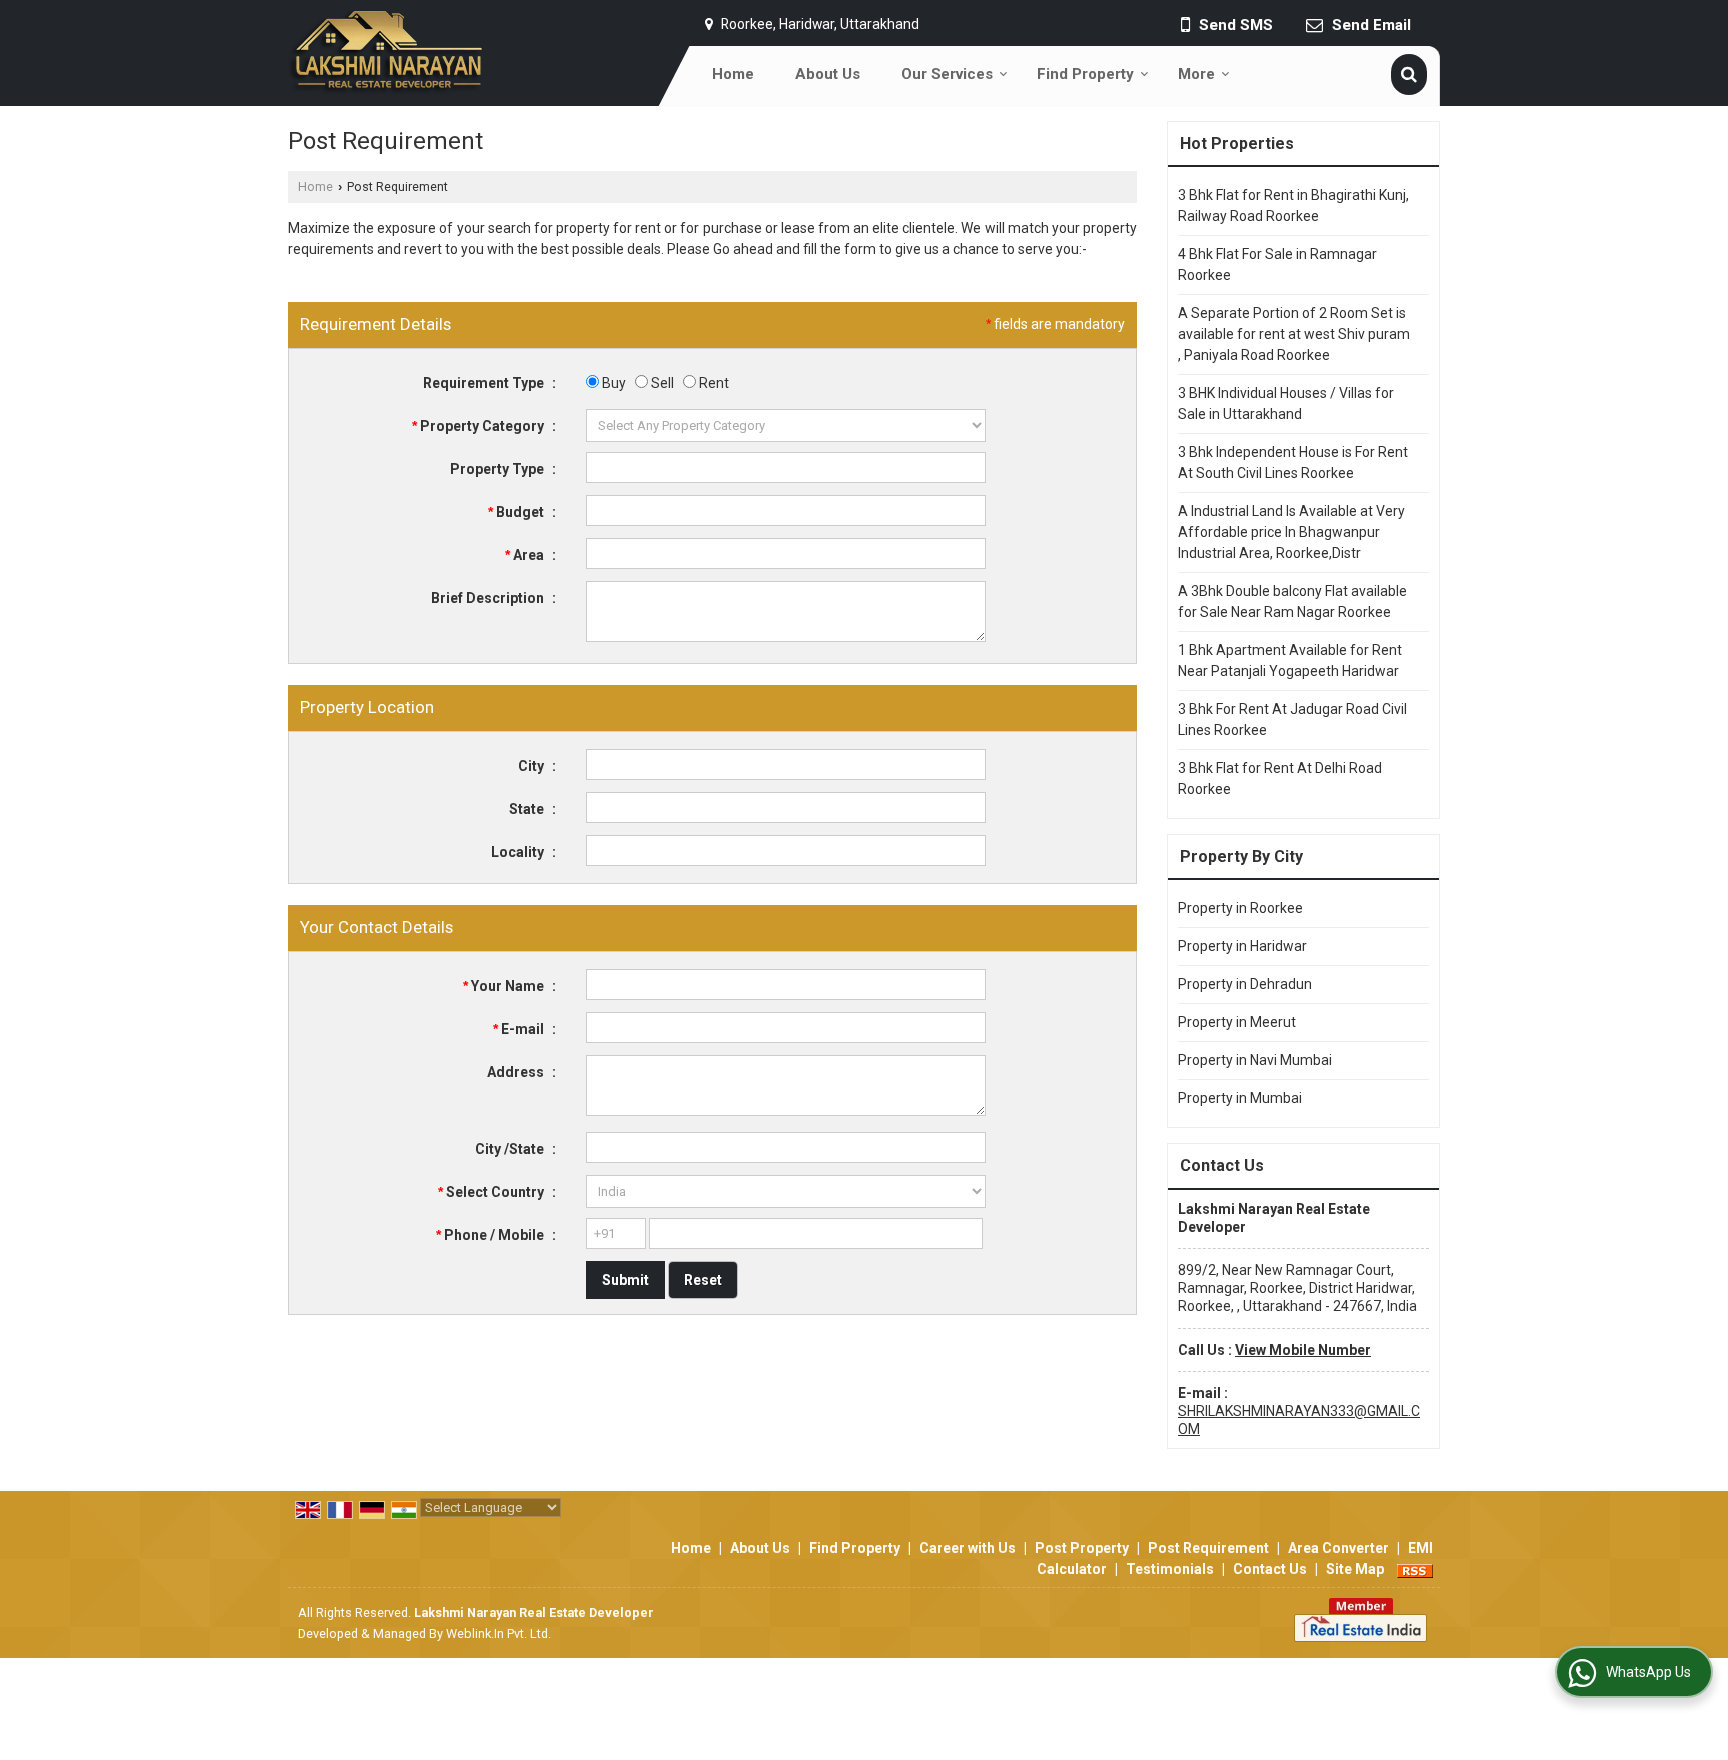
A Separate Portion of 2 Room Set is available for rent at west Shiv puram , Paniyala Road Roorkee (1294, 334)
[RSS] (1415, 1569)
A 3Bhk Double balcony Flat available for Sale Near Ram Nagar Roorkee (1292, 601)
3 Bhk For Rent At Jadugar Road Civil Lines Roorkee (1292, 719)
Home (733, 74)
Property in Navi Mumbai (1255, 1060)
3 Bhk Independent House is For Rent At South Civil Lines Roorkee (1293, 462)
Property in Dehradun (1245, 984)
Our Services (947, 74)
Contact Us (1270, 1569)
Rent (712, 383)
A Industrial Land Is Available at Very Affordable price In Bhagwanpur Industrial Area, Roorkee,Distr (1291, 532)
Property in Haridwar (1242, 946)
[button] (1303, 1350)
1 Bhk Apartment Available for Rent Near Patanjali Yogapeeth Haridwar (1290, 660)
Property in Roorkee (1240, 908)
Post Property (1082, 1548)
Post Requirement (1208, 1548)
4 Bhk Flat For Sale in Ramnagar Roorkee (1277, 264)
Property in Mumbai (1240, 1098)
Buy (612, 383)
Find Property (1085, 74)
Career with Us (967, 1548)
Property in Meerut (1237, 1022)
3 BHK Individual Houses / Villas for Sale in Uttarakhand (1286, 403)
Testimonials (1170, 1569)
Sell (661, 383)
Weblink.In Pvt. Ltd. (498, 1633)
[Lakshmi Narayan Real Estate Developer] (385, 53)
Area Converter (1338, 1548)
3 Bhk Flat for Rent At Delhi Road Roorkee (1280, 778)
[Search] (1409, 74)
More (1196, 74)
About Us (827, 74)
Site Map (1355, 1569)
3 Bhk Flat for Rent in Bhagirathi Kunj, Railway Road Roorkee (1293, 205)
